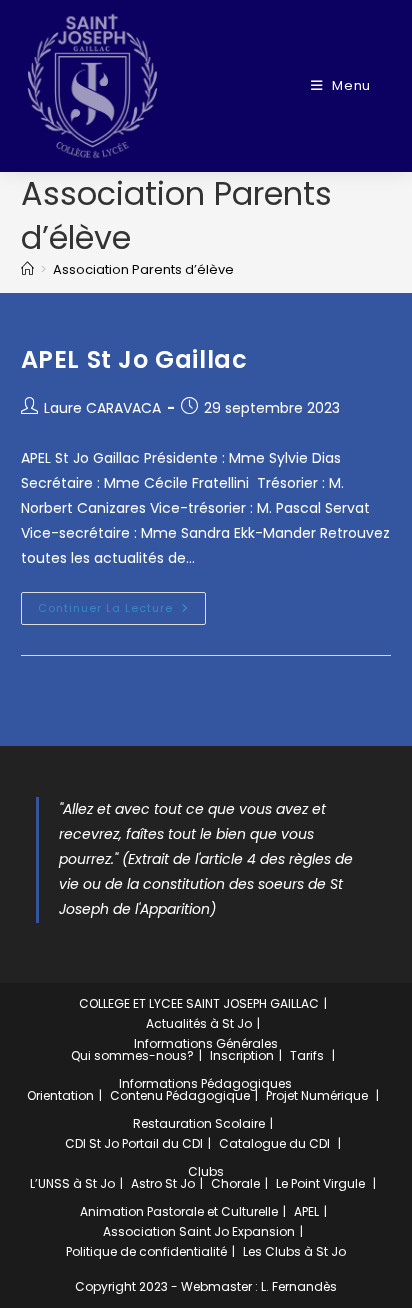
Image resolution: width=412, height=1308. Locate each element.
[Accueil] (27, 269)
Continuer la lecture (122, 604)
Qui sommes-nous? (132, 1055)
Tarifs (307, 1055)
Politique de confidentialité (146, 1251)
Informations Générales (206, 1043)
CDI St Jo (92, 1143)
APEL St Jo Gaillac (134, 359)
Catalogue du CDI (274, 1143)
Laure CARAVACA (102, 408)
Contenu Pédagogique (180, 1095)
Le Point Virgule (320, 1183)
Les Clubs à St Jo (294, 1251)
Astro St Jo (163, 1183)
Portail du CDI (162, 1143)
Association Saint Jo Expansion (199, 1231)
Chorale (235, 1183)
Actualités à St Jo (199, 1023)
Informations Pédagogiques (205, 1083)
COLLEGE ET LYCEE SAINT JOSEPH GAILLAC (199, 1003)
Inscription (242, 1055)
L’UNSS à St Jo (72, 1183)
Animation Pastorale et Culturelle (179, 1211)
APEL (306, 1211)
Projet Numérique (317, 1095)
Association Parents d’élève (143, 269)
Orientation (60, 1095)
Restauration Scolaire (199, 1123)
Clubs (206, 1171)
